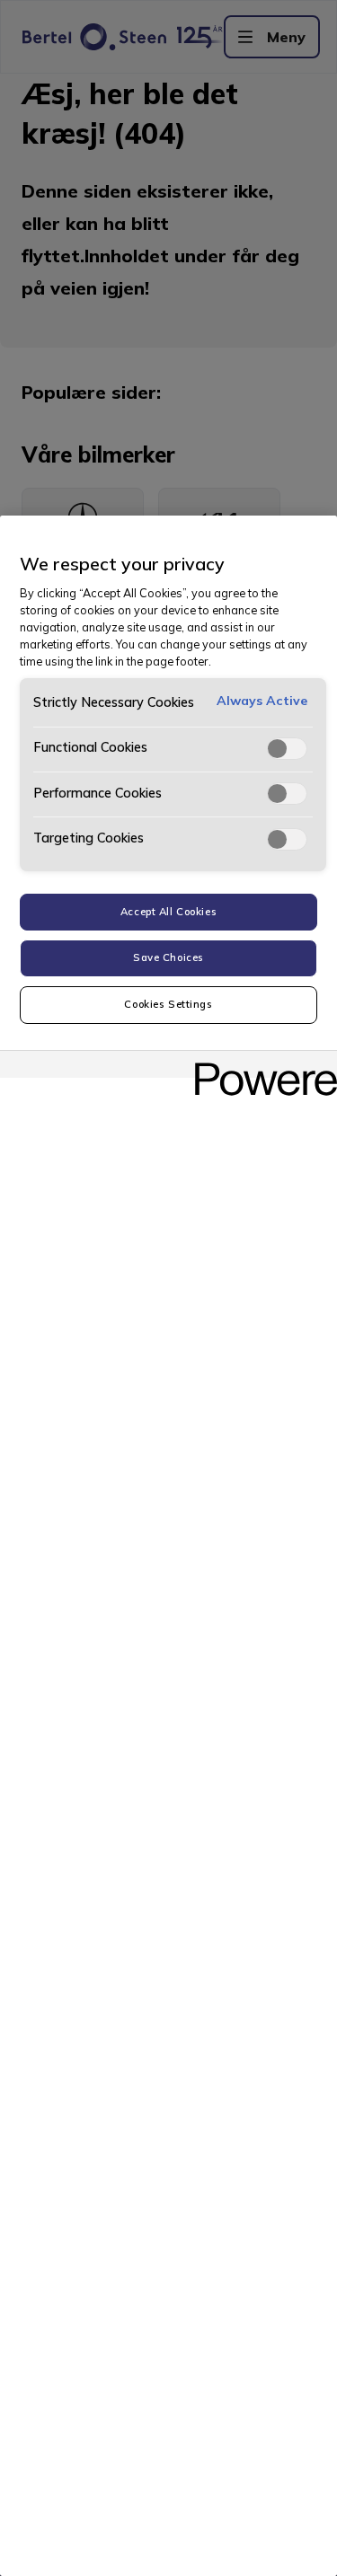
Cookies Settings (168, 1004)
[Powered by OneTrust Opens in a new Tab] (260, 1067)
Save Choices (168, 957)
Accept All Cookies (168, 912)
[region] (168, 1546)
